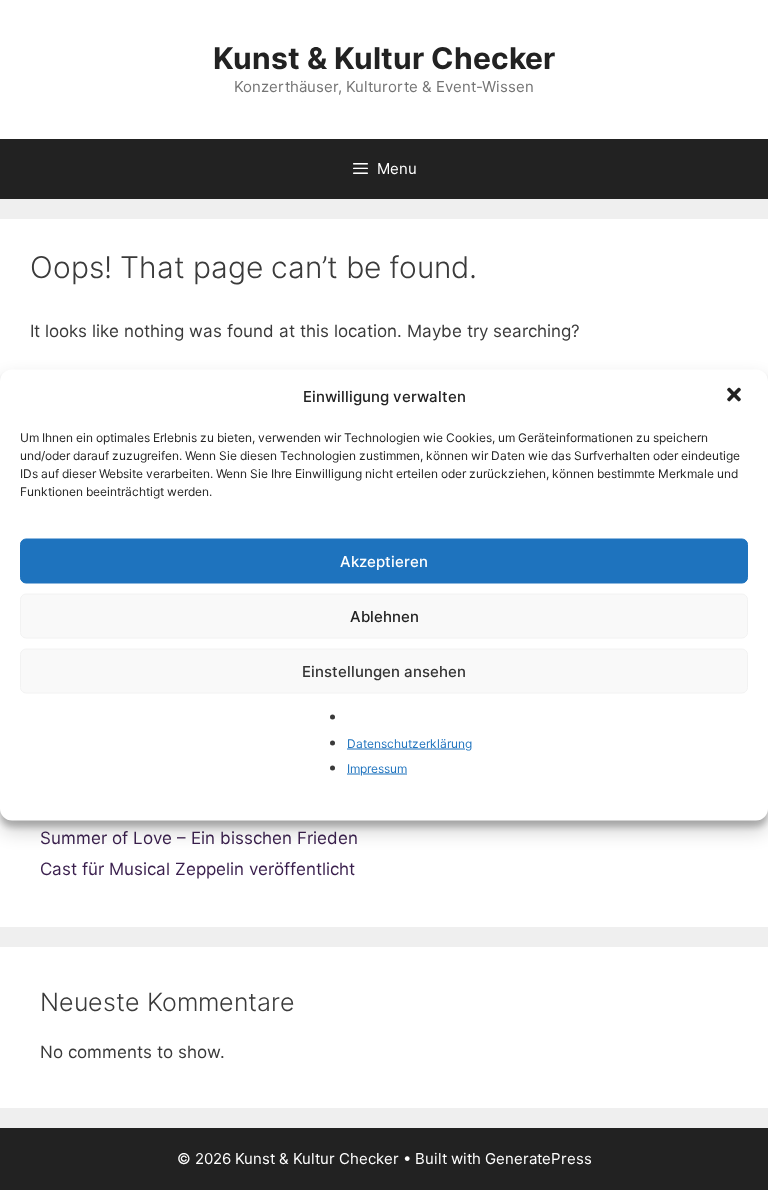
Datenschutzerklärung (409, 742)
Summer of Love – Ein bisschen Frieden (199, 838)
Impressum (377, 768)
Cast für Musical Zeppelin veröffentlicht (197, 869)
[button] (736, 397)
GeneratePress (538, 1158)
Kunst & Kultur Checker (384, 58)
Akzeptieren (384, 560)
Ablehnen (384, 615)
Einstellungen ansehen (384, 670)
